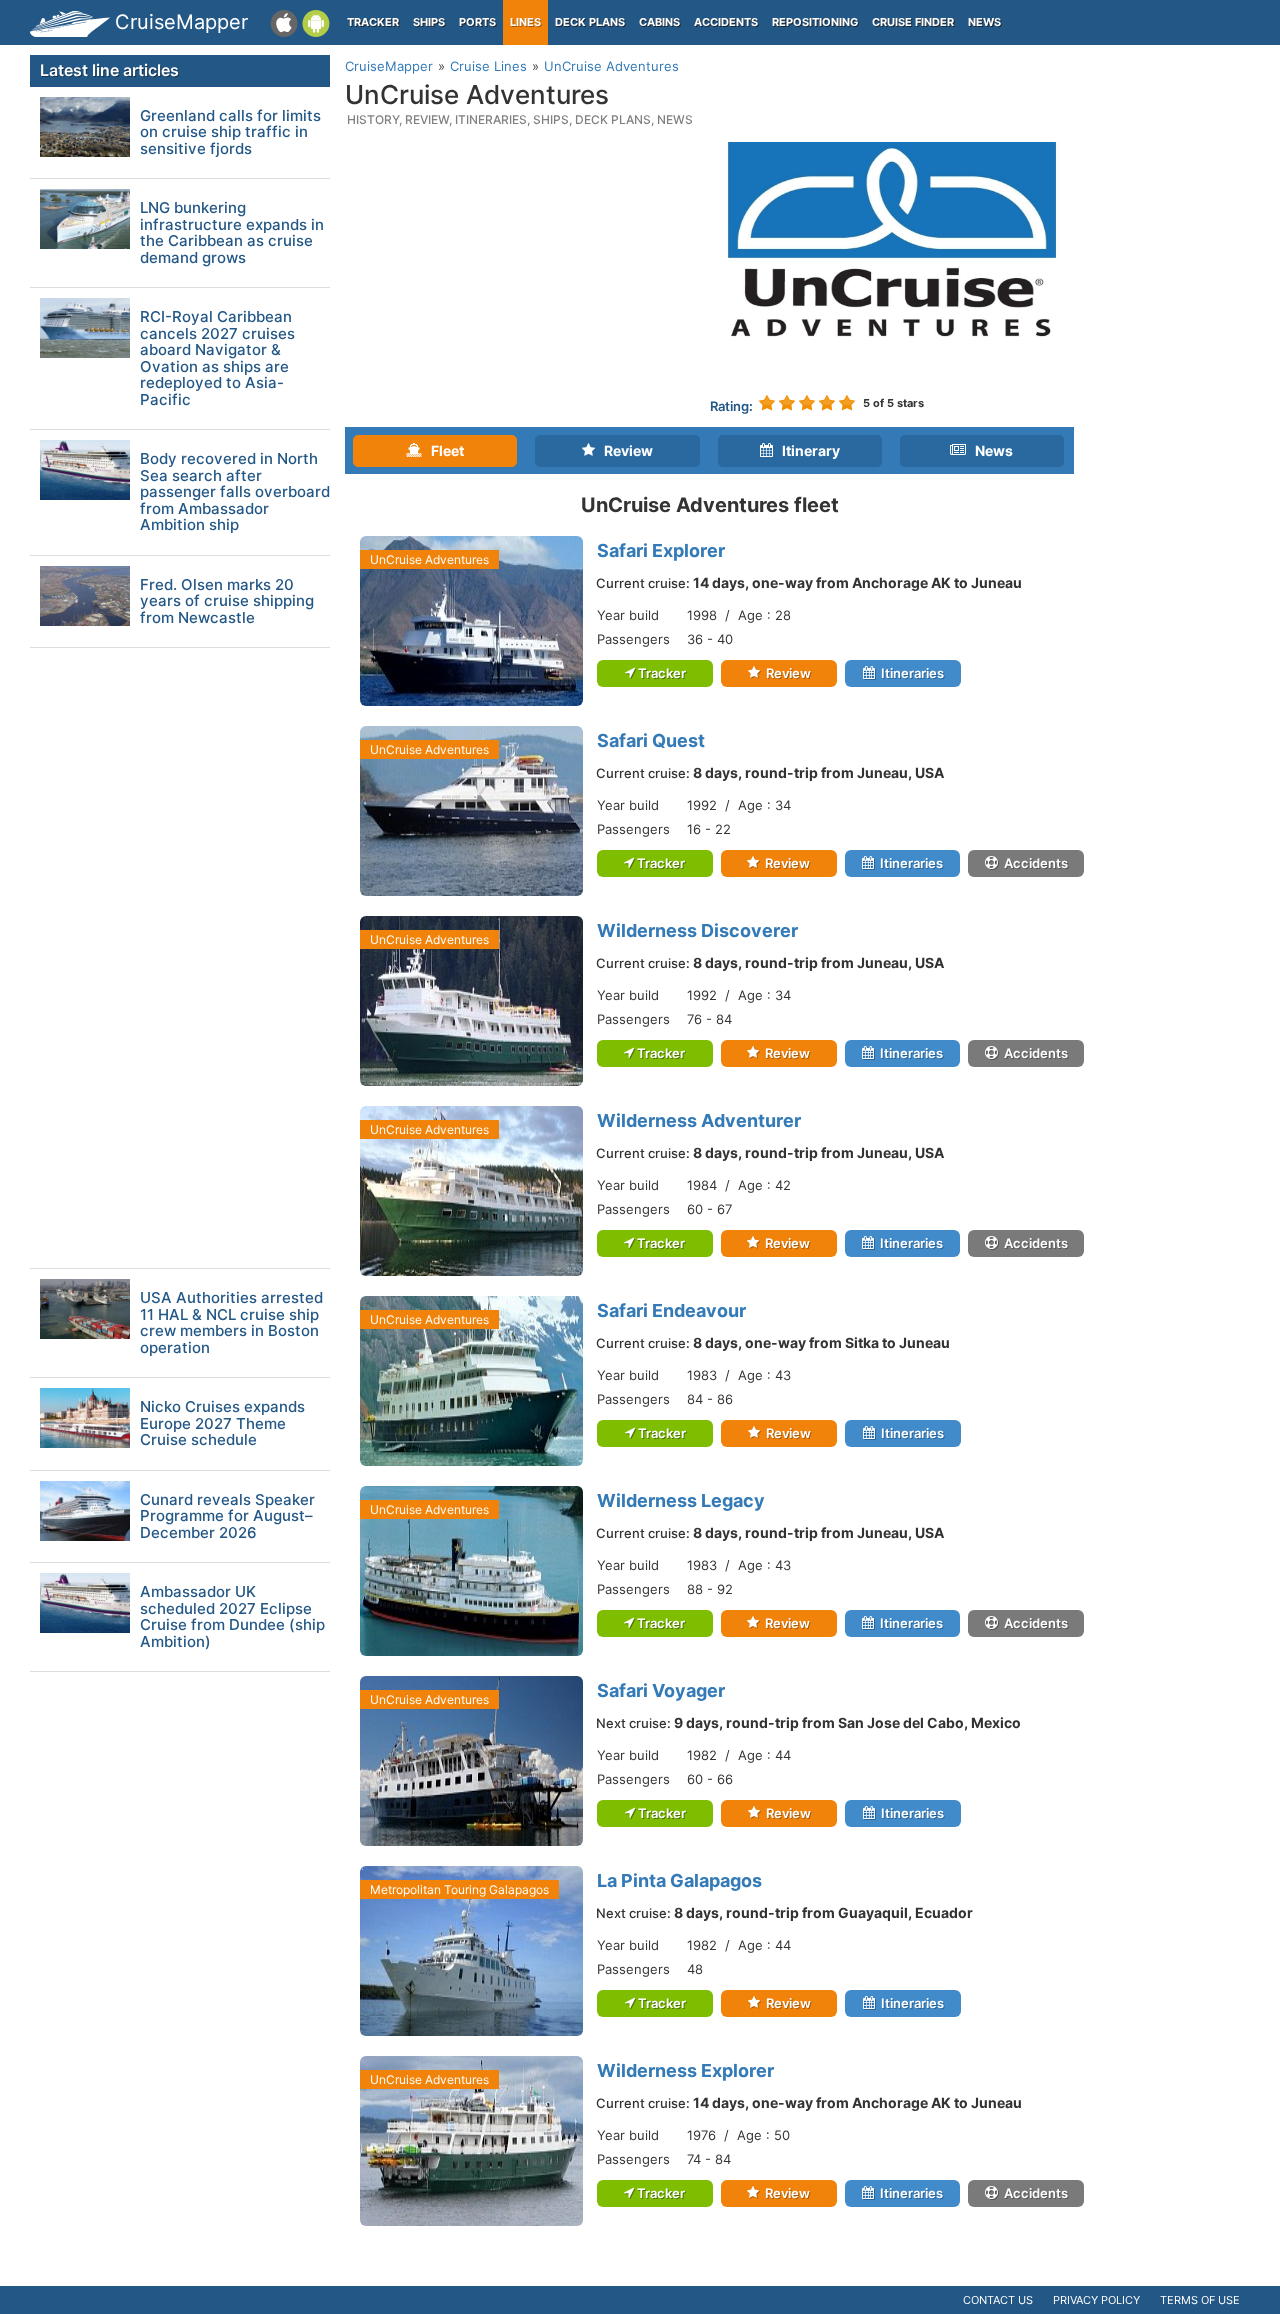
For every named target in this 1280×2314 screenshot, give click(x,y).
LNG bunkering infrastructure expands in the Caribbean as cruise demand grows (232, 233)
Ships (429, 22)
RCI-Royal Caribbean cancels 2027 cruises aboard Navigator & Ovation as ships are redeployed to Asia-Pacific (217, 358)
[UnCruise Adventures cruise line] (892, 261)
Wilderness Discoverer (697, 930)
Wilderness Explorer (685, 2070)
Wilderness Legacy (681, 1500)
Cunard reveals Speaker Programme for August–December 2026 (227, 1517)
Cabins (659, 22)
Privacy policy (1096, 2300)
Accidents (726, 22)
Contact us (998, 2300)
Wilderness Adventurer (699, 1120)
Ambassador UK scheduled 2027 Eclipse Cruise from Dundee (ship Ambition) (232, 1617)
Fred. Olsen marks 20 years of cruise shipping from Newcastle (227, 602)
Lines (525, 22)
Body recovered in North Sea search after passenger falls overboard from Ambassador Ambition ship (235, 492)
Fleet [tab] (443, 450)
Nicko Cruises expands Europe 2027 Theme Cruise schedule (222, 1424)
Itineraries (911, 673)
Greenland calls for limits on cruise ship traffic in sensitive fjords (230, 133)
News (984, 22)
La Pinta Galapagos (679, 1880)
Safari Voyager (661, 1690)
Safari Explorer (661, 550)
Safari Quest (651, 740)
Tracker (373, 22)
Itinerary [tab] (806, 450)
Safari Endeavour (671, 1310)
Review (787, 673)
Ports (477, 22)
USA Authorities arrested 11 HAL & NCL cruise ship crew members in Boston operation (231, 1323)
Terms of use (1200, 2300)
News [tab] (989, 450)
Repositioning (815, 22)
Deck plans (590, 22)
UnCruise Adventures (429, 559)
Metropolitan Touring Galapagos (459, 1889)
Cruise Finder (913, 22)
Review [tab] (624, 450)
